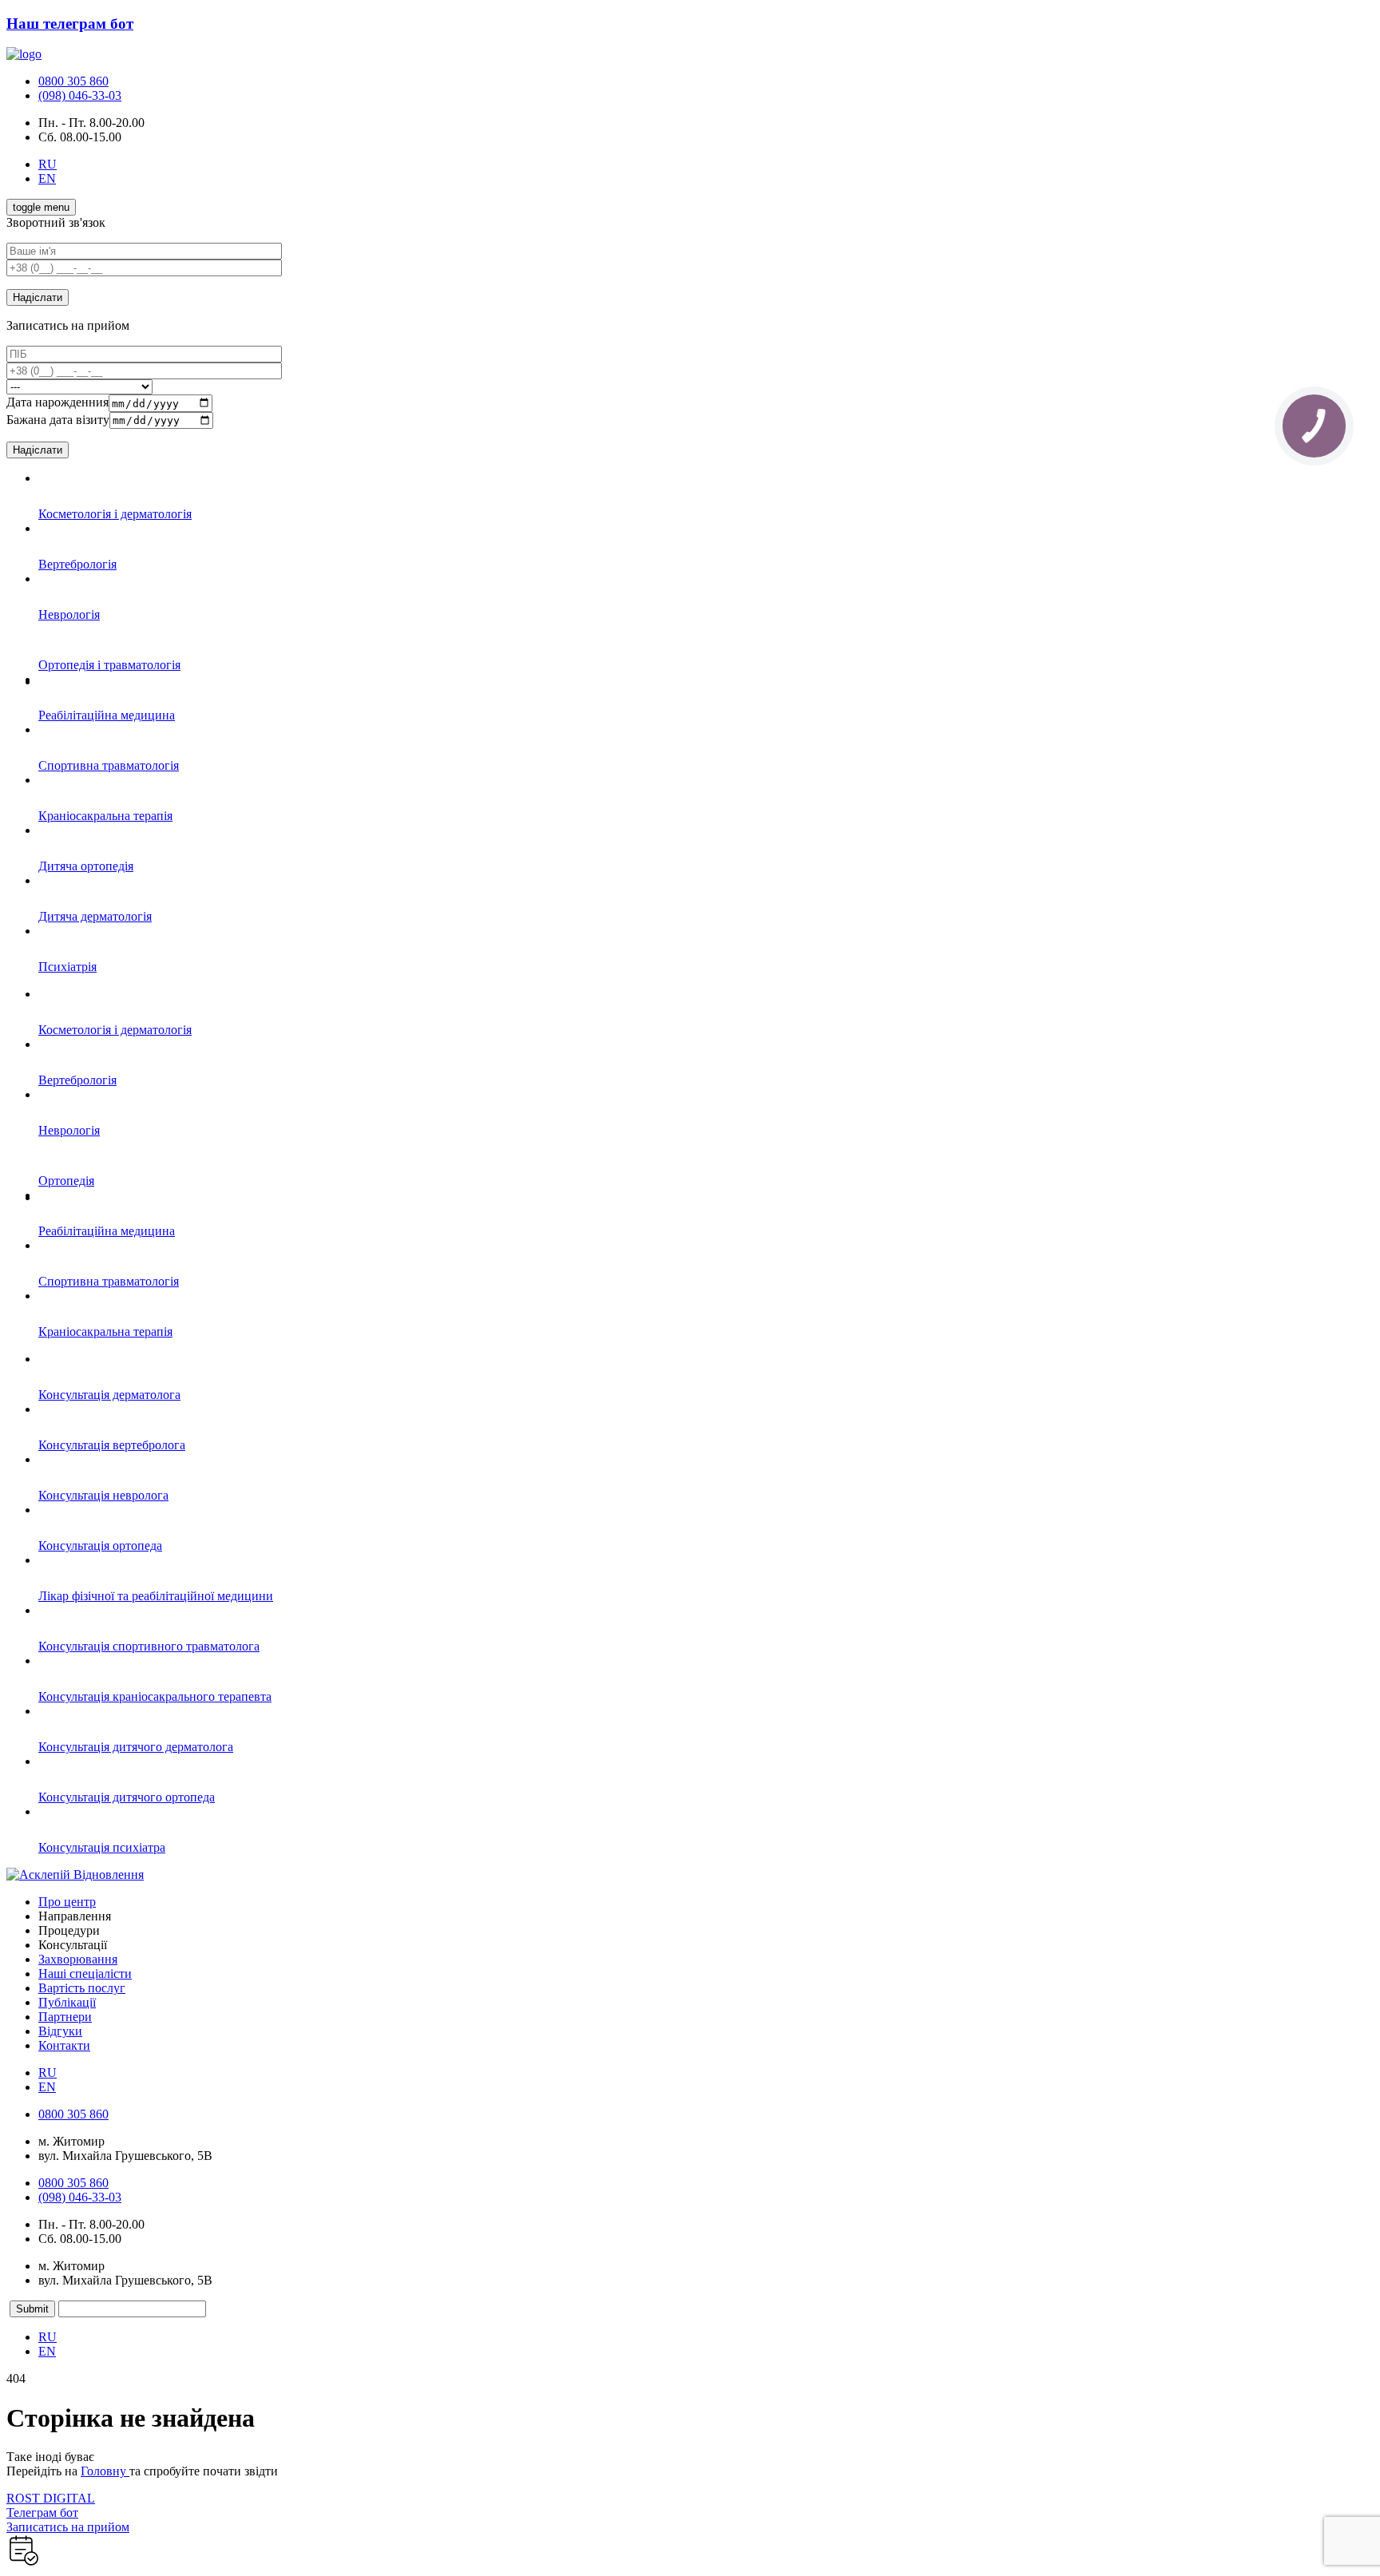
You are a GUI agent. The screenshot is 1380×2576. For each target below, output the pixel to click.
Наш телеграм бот (70, 24)
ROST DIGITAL (51, 2498)
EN (47, 178)
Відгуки (60, 2031)
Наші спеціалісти (85, 1974)
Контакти (64, 2045)
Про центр (67, 1902)
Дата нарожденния (57, 403)
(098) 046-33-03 (80, 95)
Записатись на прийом (68, 2527)
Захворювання (78, 1959)
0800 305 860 (73, 81)
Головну (105, 2471)
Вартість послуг (82, 1988)
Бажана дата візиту (58, 420)
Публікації (67, 2002)
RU (48, 164)
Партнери (65, 2017)
